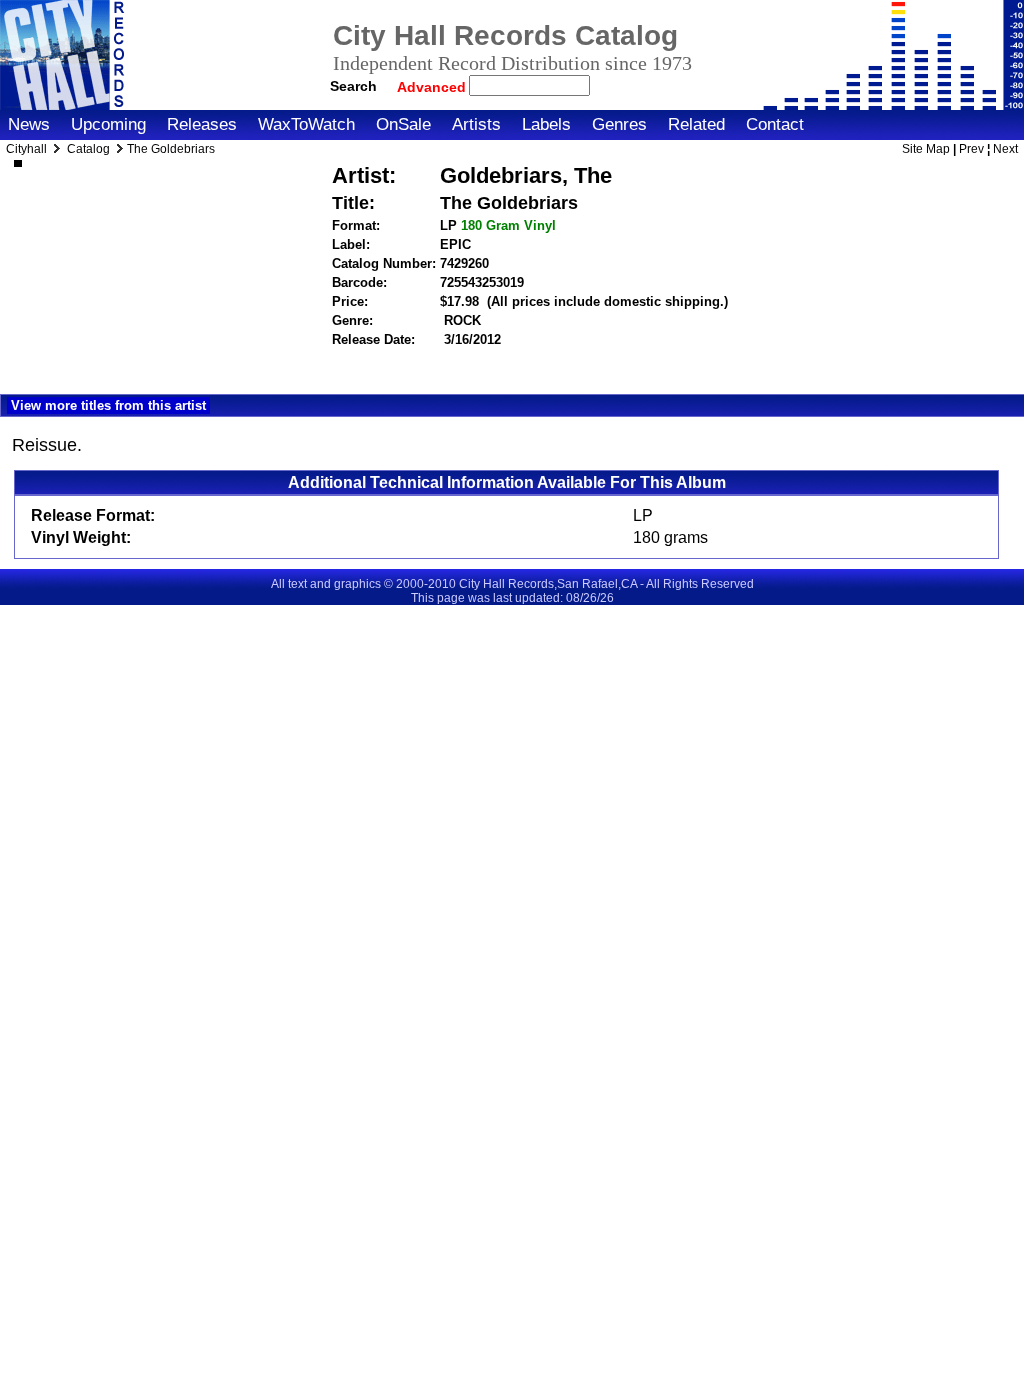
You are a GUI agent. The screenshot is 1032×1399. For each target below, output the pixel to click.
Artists (476, 124)
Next (1005, 149)
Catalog (88, 149)
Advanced (433, 87)
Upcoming (108, 124)
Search (353, 86)
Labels (546, 124)
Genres (619, 124)
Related (696, 124)
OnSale (403, 124)
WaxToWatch (306, 124)
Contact (775, 124)
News (29, 124)
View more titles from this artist (108, 405)
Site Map (926, 149)
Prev (971, 149)
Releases (202, 124)
